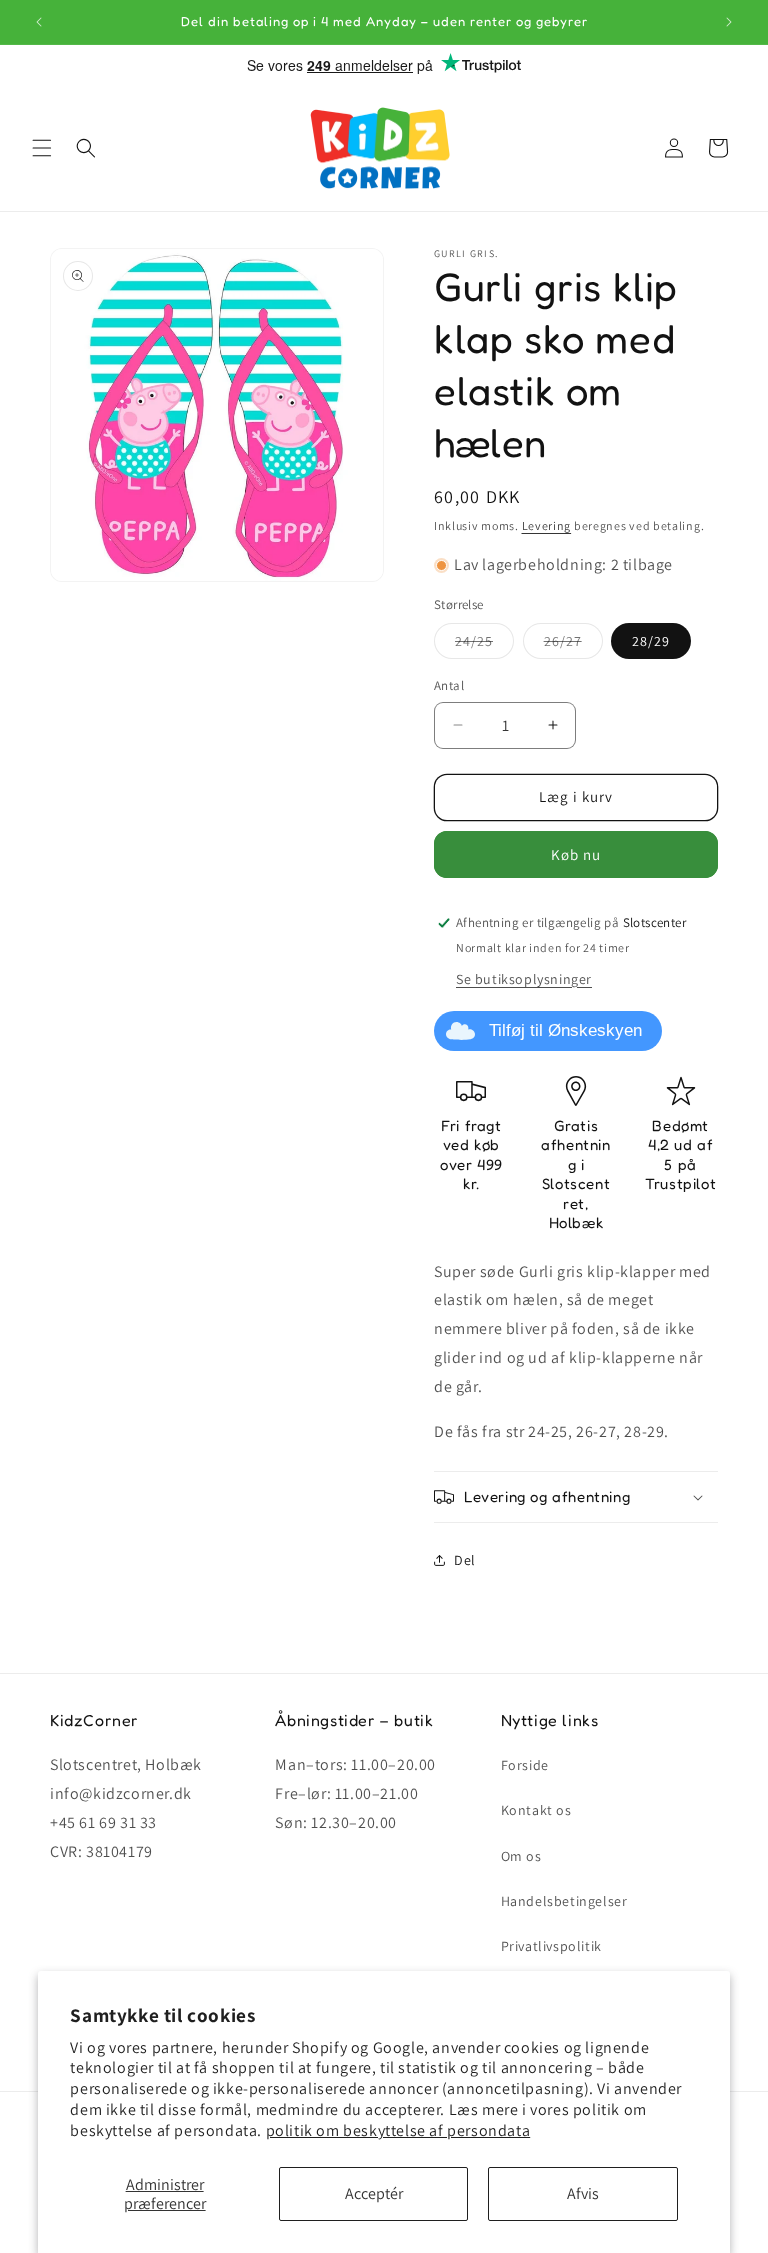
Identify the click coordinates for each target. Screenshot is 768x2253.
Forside (525, 1765)
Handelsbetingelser (564, 1901)
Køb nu (576, 854)
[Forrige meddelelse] (39, 22)
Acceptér (374, 2193)
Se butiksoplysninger (524, 979)
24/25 (484, 645)
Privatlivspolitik (551, 1946)
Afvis (583, 2193)
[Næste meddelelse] (729, 22)
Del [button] (465, 1560)
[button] (42, 148)
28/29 (651, 641)
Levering (547, 525)
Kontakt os (536, 1810)
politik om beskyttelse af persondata (398, 2130)
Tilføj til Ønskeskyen (565, 1030)
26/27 (573, 645)
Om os (521, 1856)
